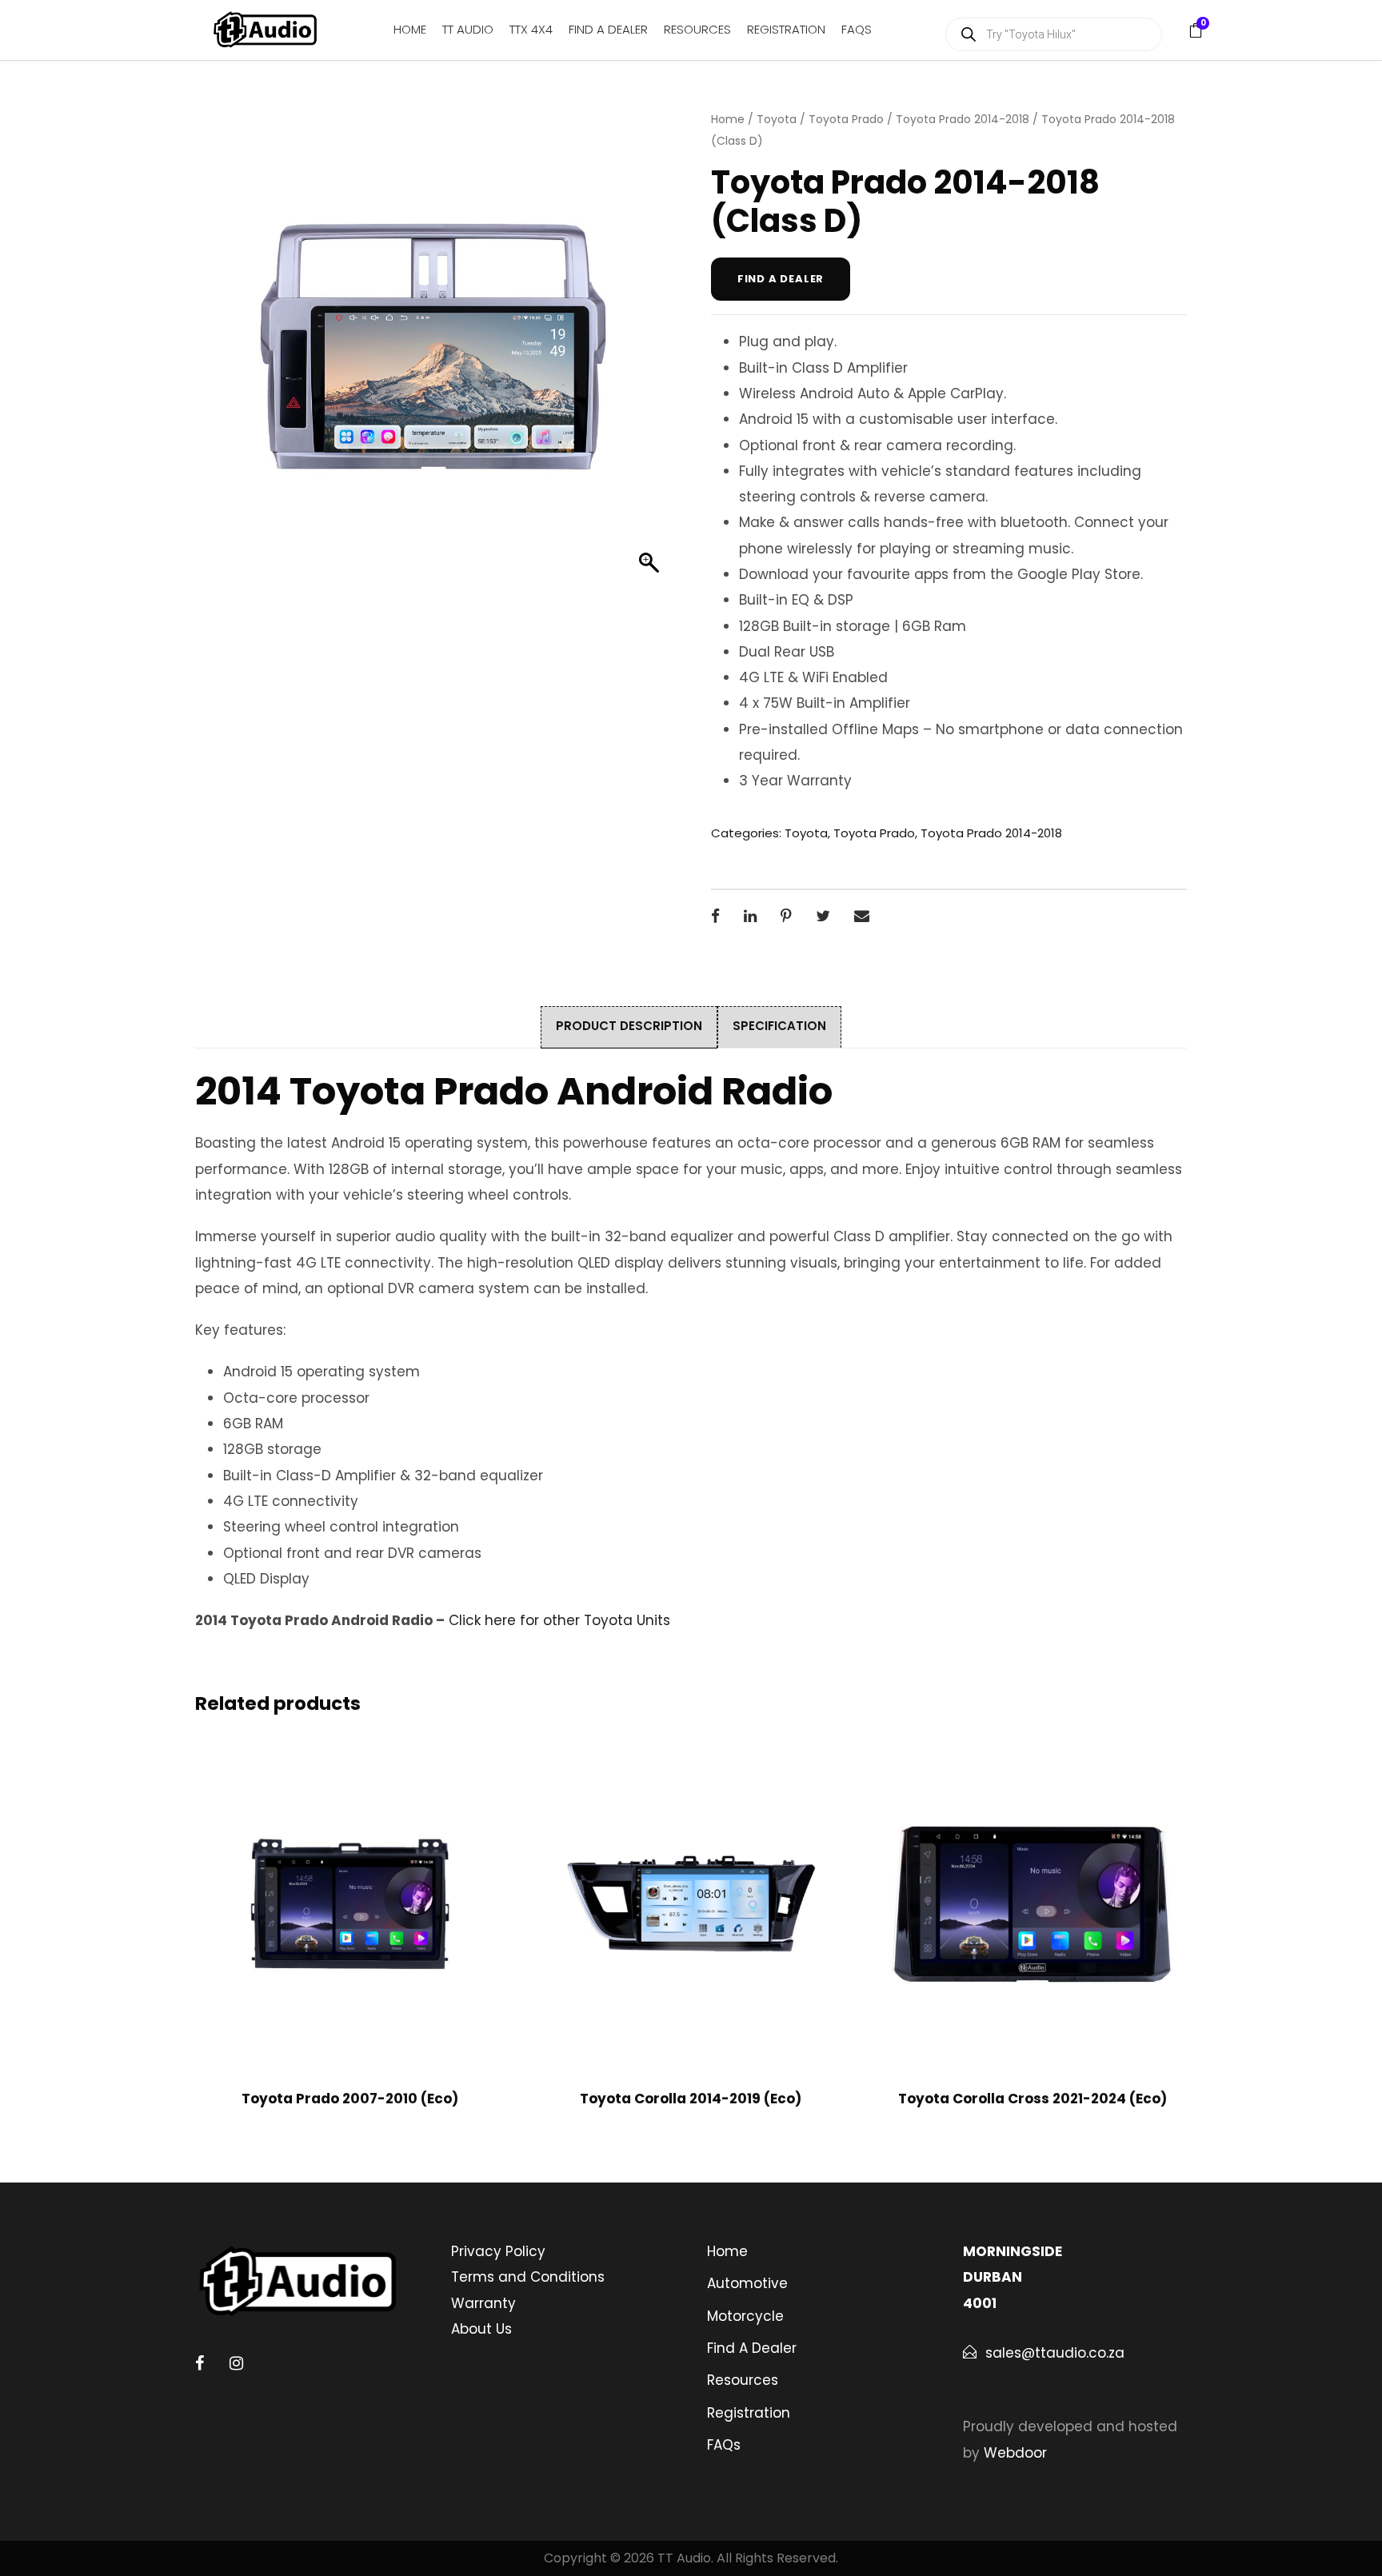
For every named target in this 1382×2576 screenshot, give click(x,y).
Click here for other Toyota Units (559, 1620)
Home (410, 29)
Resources (697, 29)
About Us (481, 2329)
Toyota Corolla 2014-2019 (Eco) (691, 2099)
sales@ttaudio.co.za (1055, 2353)
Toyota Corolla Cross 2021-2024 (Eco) (1033, 2099)
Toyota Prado (846, 119)
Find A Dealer (608, 29)
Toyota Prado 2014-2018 (963, 119)
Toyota (777, 119)
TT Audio (468, 29)
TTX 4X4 (531, 29)
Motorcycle (745, 2316)
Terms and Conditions (528, 2277)
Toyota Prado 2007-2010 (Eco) (350, 2099)
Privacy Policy (498, 2251)
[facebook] (200, 2363)
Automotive (747, 2283)
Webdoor (1015, 2453)
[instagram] (236, 2363)
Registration (786, 29)
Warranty (483, 2303)
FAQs (857, 29)
